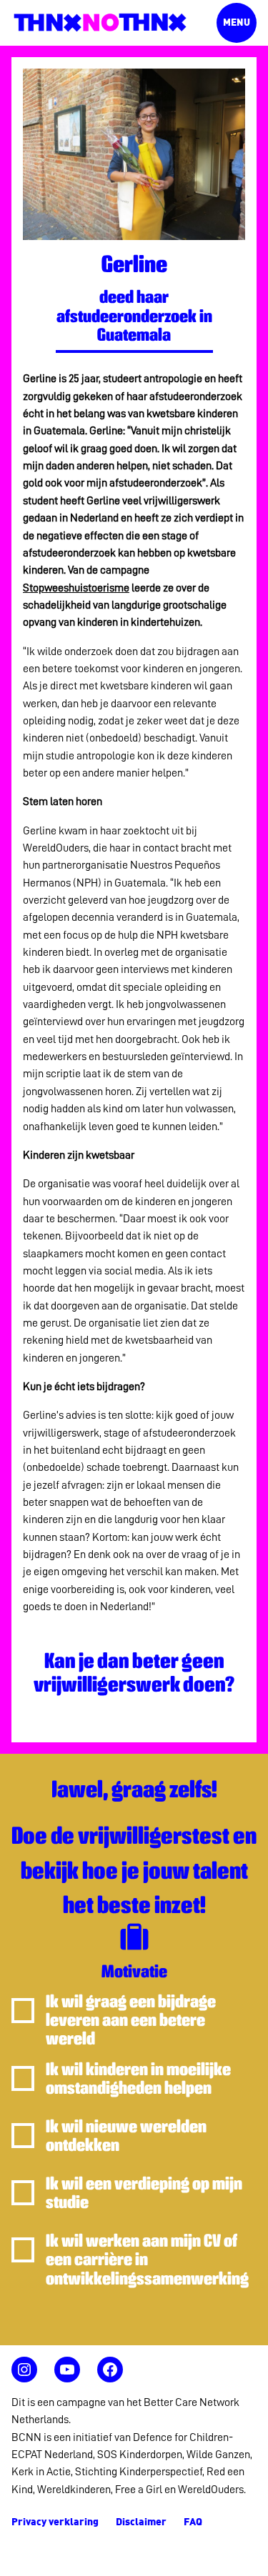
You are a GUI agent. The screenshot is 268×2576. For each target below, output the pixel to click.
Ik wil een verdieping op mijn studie (144, 2193)
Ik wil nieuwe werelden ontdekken (126, 2136)
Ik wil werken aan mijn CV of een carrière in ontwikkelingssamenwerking (147, 2260)
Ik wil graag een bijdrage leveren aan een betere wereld (131, 2021)
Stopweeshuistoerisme (76, 588)
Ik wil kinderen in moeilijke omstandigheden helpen (138, 2079)
